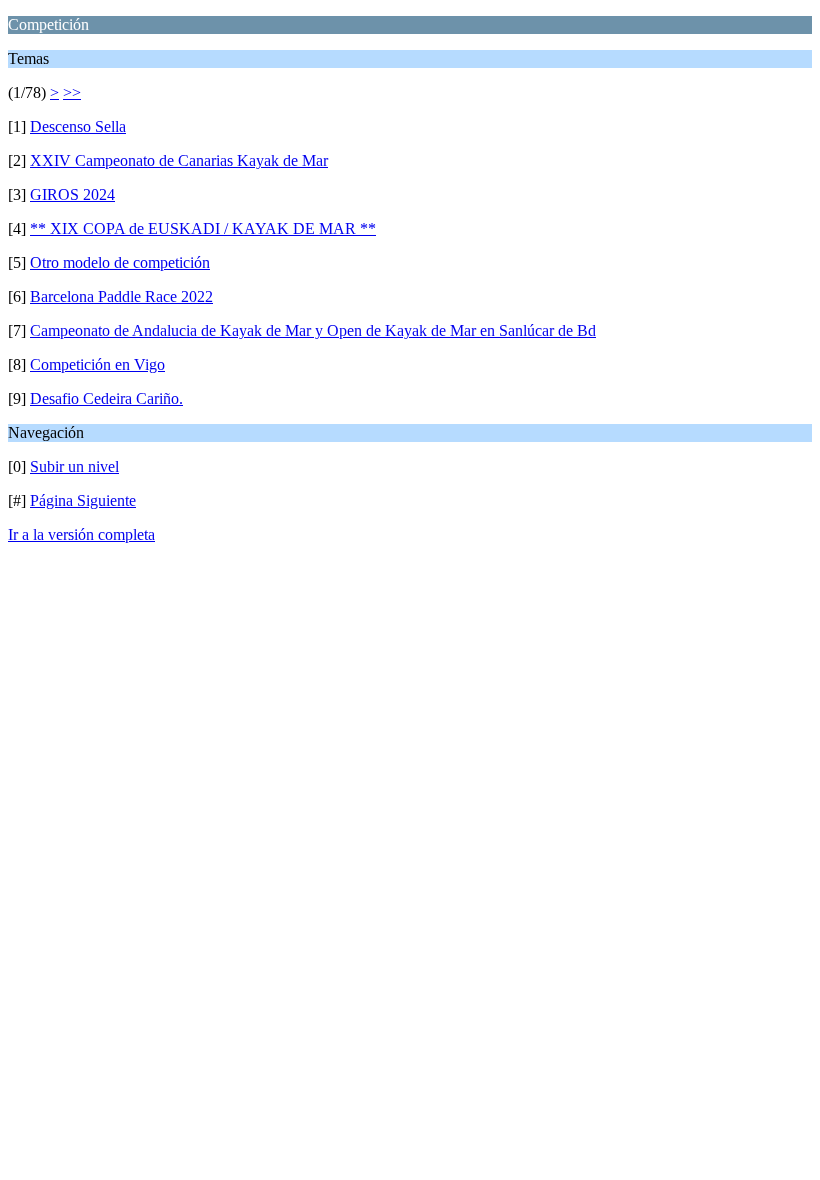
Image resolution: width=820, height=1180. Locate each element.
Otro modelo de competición (120, 262)
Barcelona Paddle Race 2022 (121, 296)
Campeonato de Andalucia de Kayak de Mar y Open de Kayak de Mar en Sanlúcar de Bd (313, 330)
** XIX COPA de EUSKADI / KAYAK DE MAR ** (203, 228)
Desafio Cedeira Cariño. (106, 398)
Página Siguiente (83, 500)
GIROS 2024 (72, 194)
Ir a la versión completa (81, 534)
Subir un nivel (74, 466)
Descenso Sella (78, 126)
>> (72, 92)
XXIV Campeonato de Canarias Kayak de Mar (179, 160)
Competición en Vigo (97, 364)
